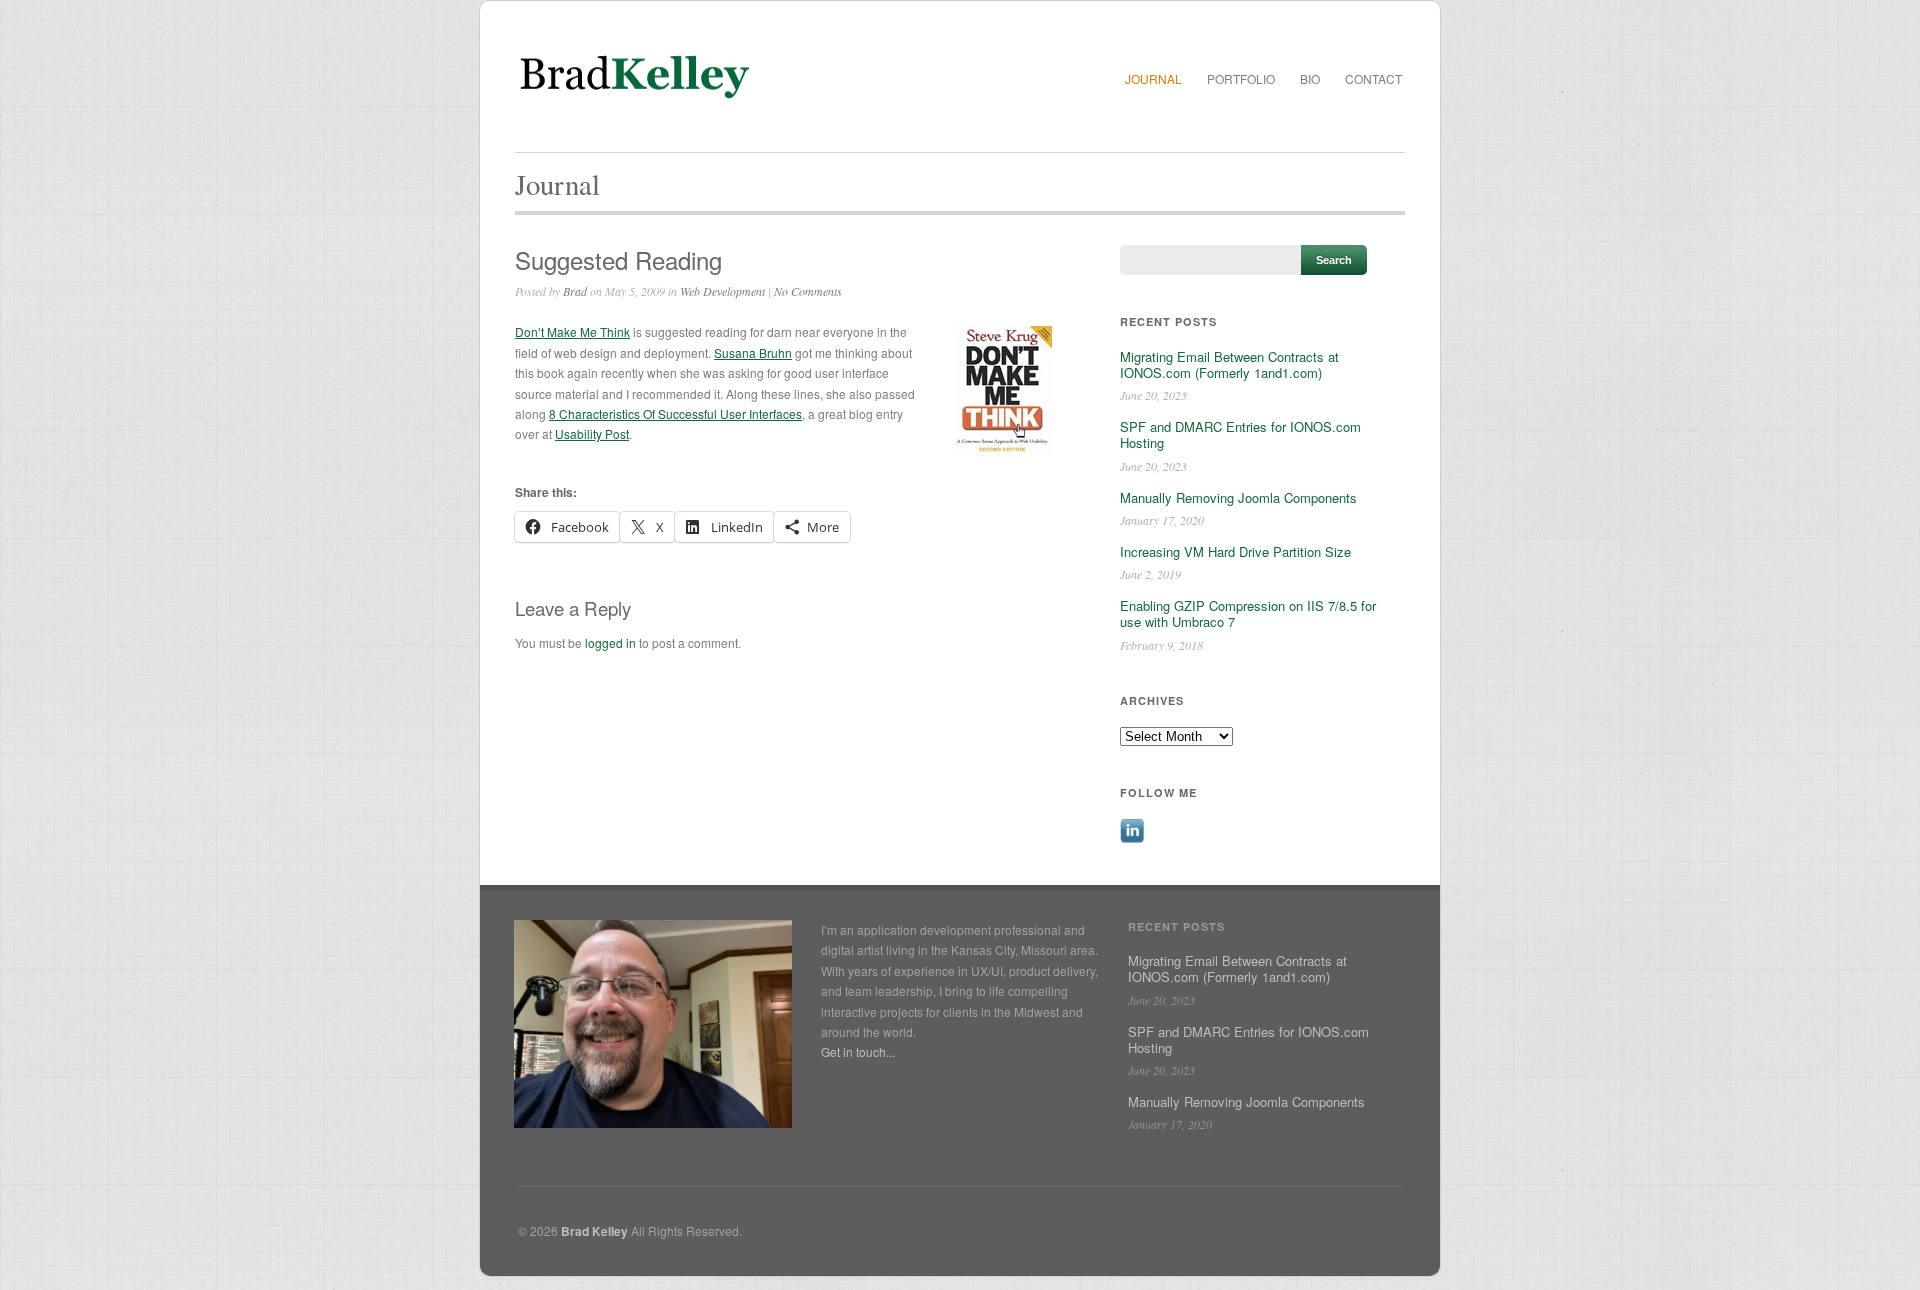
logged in (610, 642)
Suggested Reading (618, 259)
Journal (1153, 78)
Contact (1373, 78)
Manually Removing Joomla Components (1238, 497)
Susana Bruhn (753, 352)
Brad (575, 291)
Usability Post (592, 433)
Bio (1310, 78)
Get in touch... (858, 1051)
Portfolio (1241, 78)
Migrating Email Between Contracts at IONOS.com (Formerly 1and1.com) (1229, 364)
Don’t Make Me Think (572, 331)
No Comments (808, 291)
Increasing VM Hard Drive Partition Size (1235, 551)
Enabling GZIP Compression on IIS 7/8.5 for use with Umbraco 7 (1248, 613)
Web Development (722, 291)
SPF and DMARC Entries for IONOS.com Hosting (1240, 434)
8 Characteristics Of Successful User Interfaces (675, 413)
